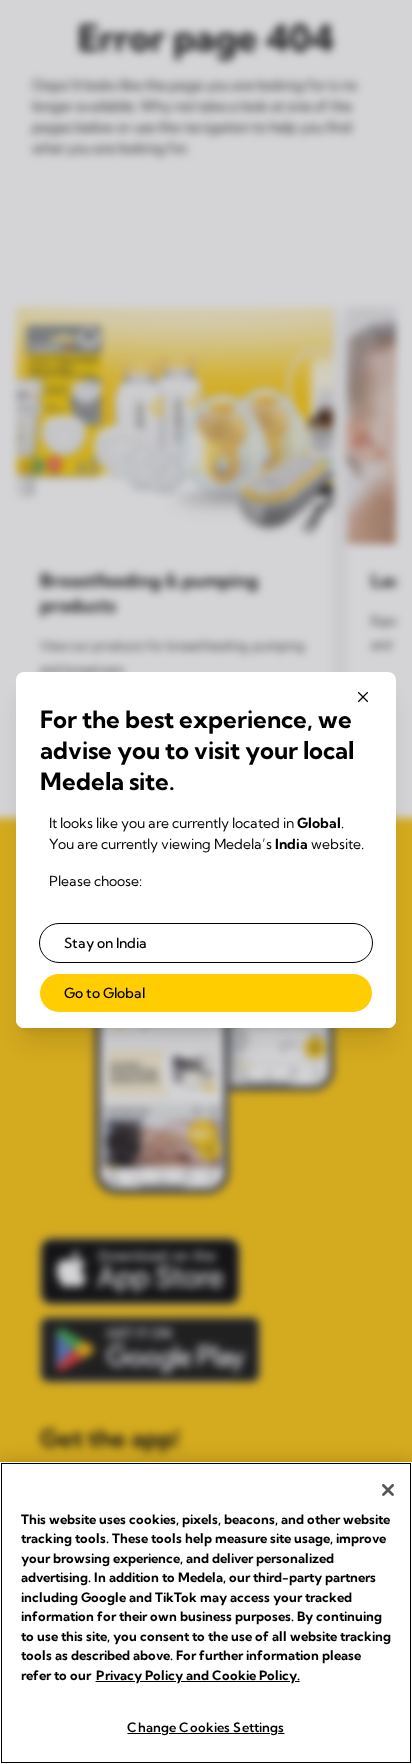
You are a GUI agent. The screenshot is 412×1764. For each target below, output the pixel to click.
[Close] (388, 1490)
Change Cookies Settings (205, 1727)
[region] (206, 1613)
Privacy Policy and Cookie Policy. (198, 1675)
